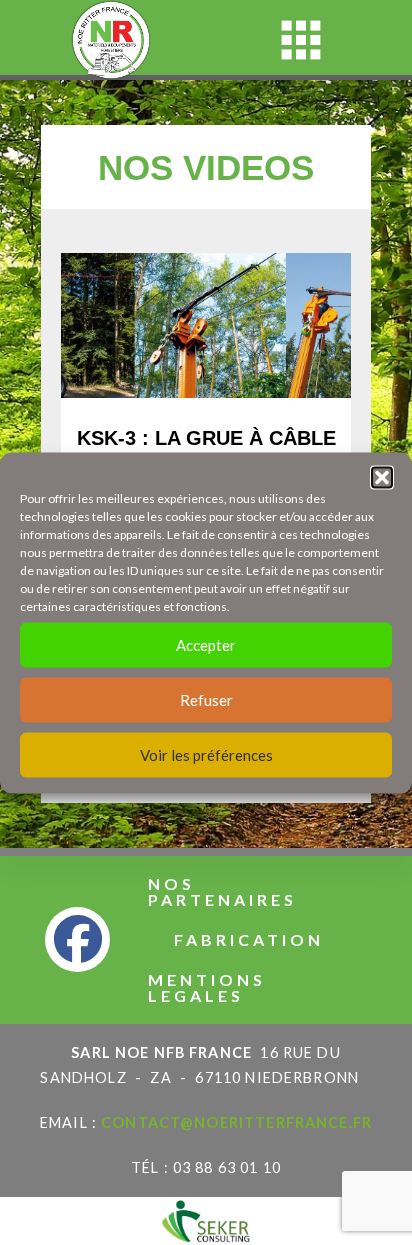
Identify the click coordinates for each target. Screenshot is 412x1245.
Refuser (206, 700)
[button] (382, 477)
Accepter (206, 645)
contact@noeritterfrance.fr (236, 1122)
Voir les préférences (206, 755)
